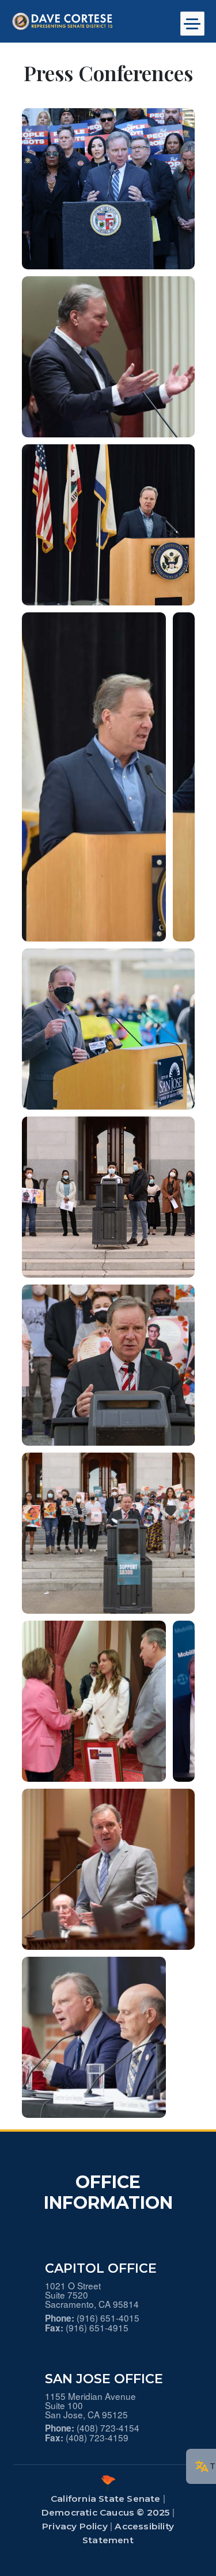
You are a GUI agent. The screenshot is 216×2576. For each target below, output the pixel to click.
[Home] (84, 21)
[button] (108, 188)
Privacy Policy (75, 2526)
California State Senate (106, 2499)
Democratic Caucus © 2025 (106, 2512)
